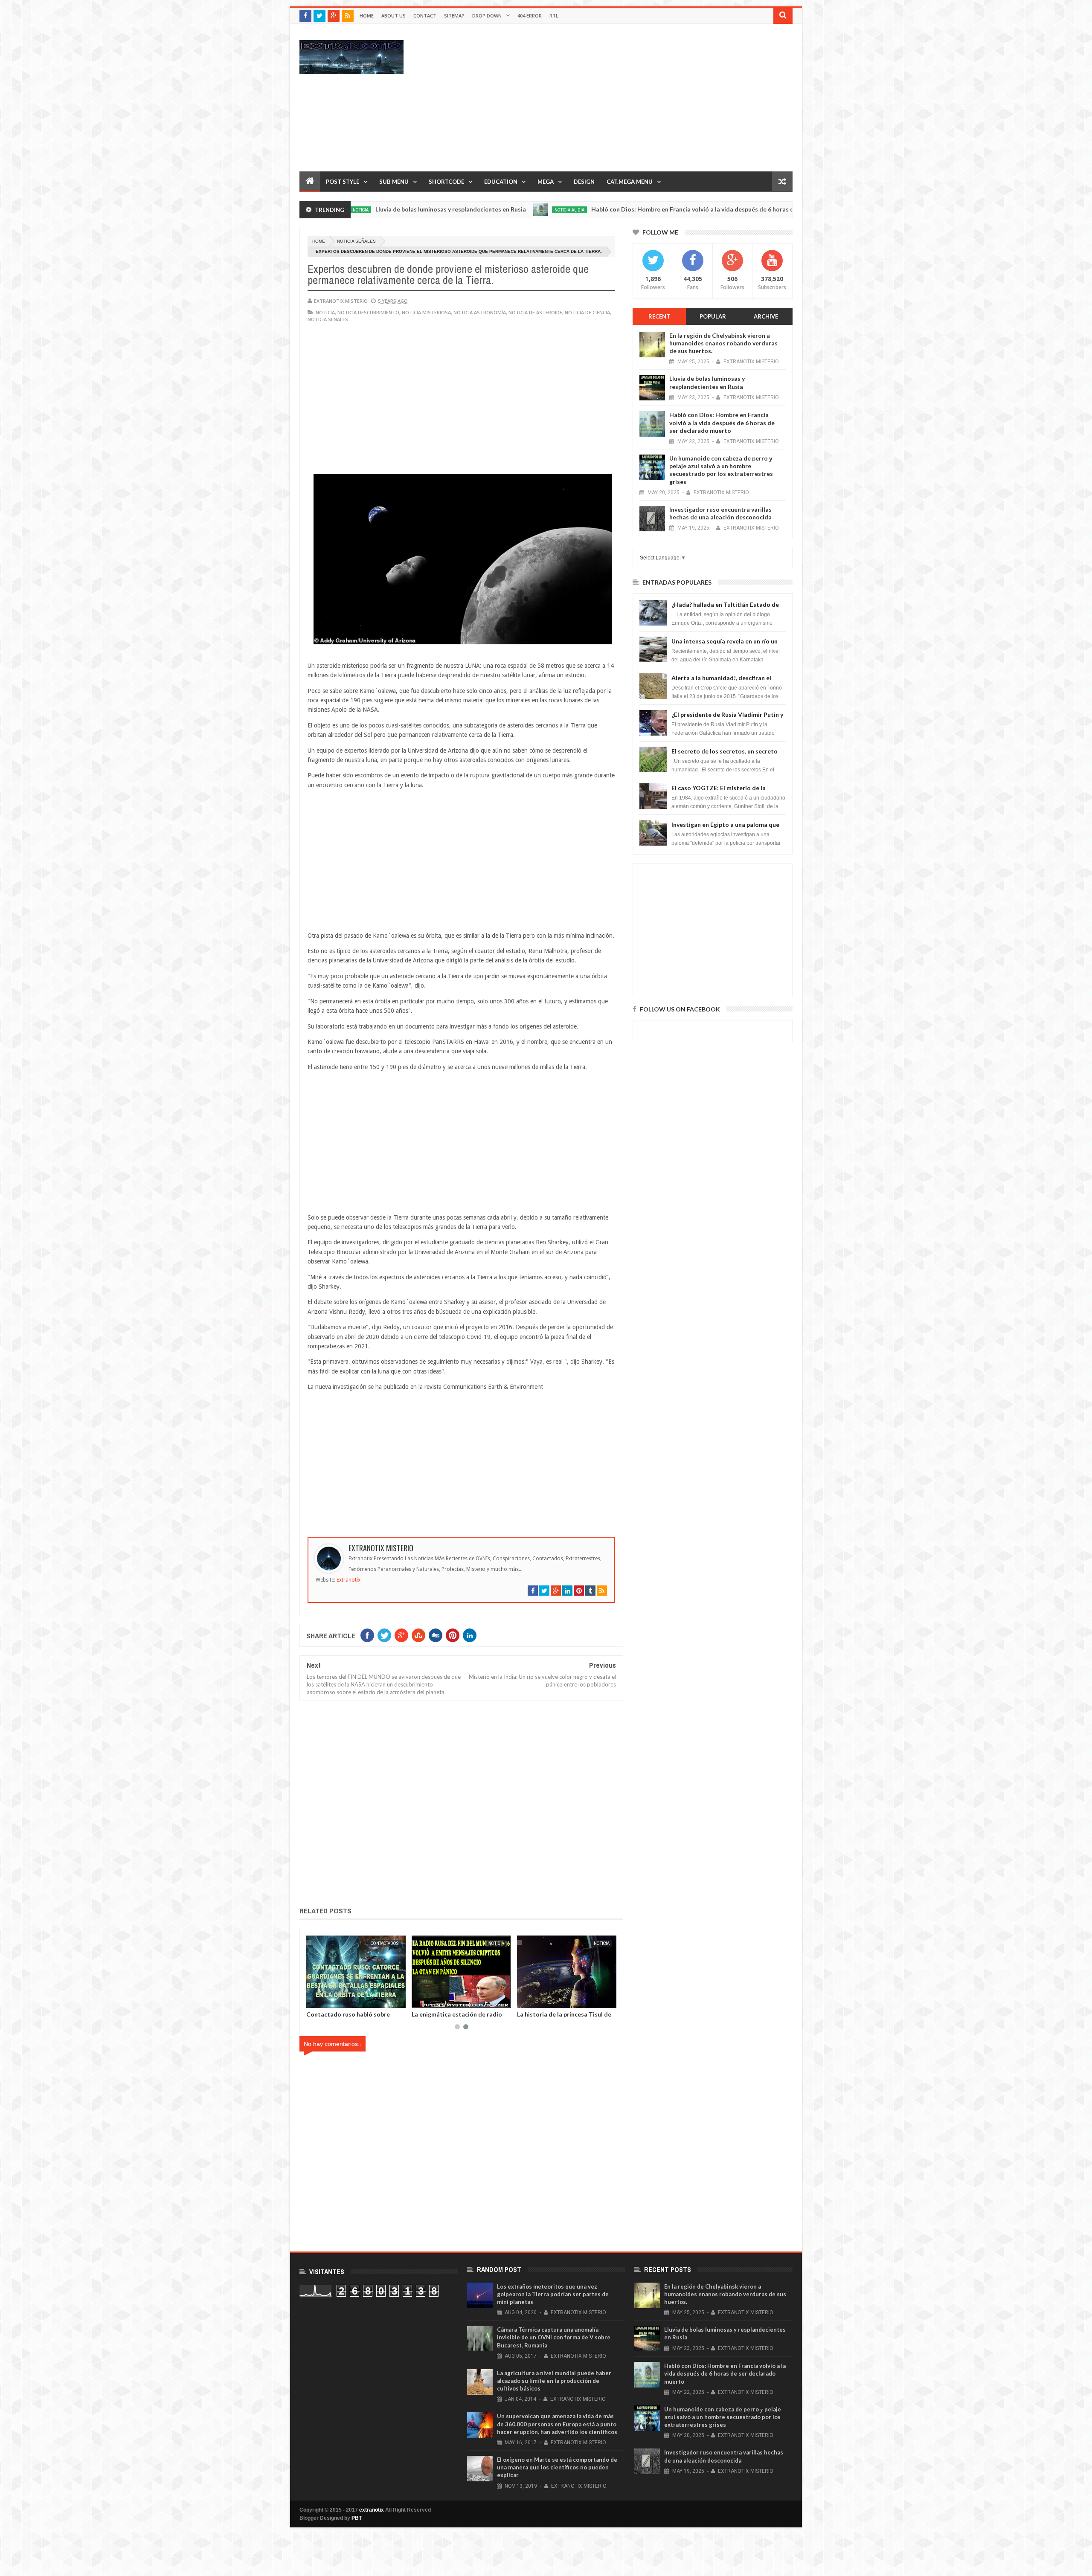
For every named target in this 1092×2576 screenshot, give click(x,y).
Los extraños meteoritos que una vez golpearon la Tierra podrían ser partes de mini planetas (553, 2294)
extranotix (372, 2510)
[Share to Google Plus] (333, 2000)
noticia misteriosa (426, 312)
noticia (325, 312)
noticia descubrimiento (368, 312)
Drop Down (487, 16)
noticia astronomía (480, 312)
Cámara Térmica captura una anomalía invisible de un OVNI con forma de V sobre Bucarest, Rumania (554, 2337)
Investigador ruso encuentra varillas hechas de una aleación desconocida (720, 513)
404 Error (530, 16)
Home (367, 16)
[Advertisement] (637, 97)
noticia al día (459, 210)
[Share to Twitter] (324, 2000)
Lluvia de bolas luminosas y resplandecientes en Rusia (707, 382)
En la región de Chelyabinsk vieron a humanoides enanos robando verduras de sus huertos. (723, 343)
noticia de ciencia (587, 312)
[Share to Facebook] (314, 2000)
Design (584, 182)
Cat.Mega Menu (630, 182)
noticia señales (356, 241)
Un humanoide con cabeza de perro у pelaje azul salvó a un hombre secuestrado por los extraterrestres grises (721, 470)
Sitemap (454, 16)
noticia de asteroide (535, 312)
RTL (554, 16)
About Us (394, 16)
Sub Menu (394, 182)
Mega (546, 182)
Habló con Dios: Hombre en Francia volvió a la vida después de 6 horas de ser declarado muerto (615, 209)
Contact (425, 16)
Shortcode (446, 182)
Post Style (343, 182)
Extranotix (349, 1580)
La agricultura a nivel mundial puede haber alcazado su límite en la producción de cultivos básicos (554, 2381)
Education (501, 182)
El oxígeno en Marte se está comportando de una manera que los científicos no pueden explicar (557, 2467)
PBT (357, 2518)
